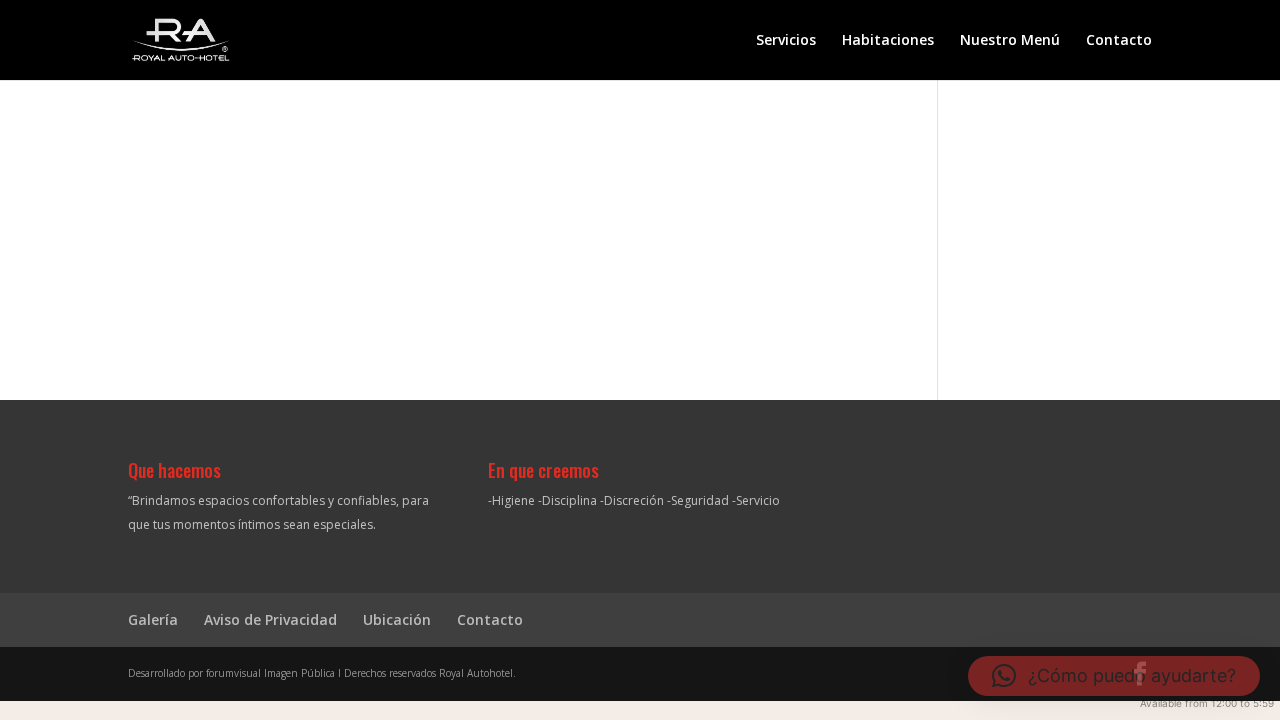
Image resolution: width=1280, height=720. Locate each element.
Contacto (1119, 41)
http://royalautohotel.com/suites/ (505, 253)
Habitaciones (888, 41)
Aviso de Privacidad (270, 619)
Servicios (786, 41)
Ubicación (397, 619)
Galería (153, 619)
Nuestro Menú (1010, 41)
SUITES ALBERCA (505, 209)
